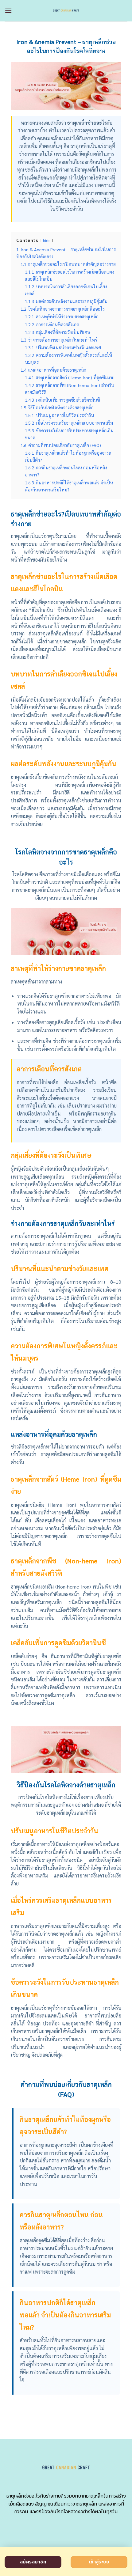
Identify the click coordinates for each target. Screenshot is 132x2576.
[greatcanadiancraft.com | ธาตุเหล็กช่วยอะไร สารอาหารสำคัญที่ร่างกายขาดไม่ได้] (66, 11)
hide (47, 240)
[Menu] (8, 11)
